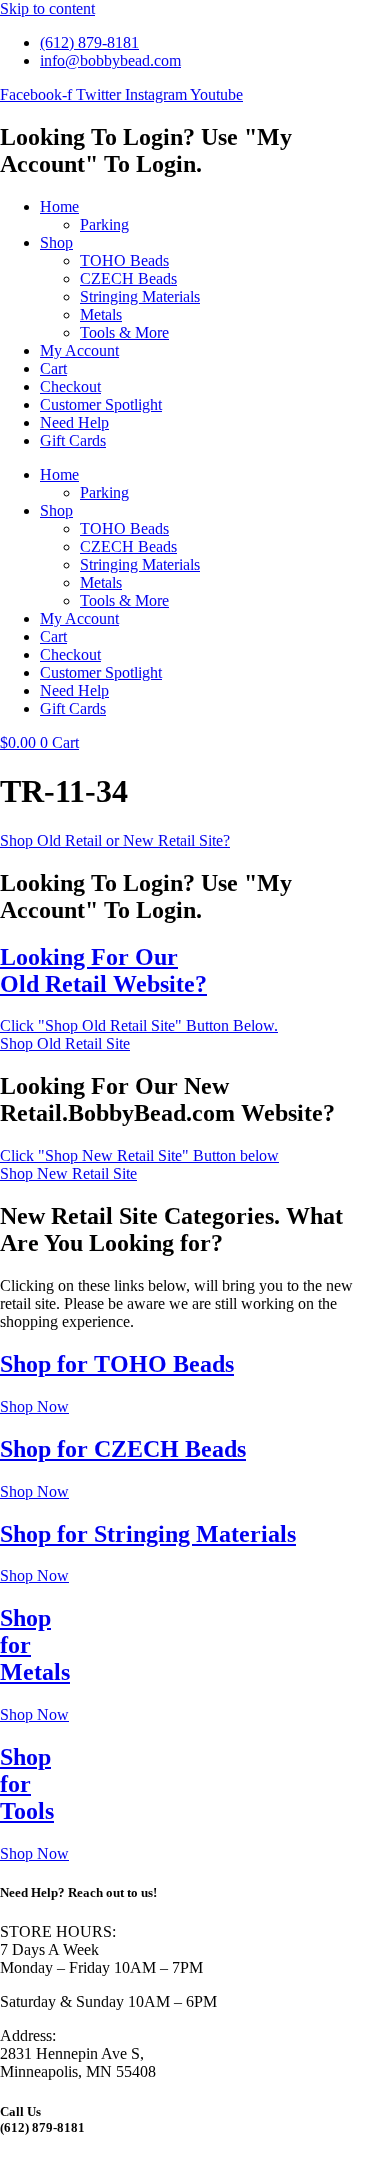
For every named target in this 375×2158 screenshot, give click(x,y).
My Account (79, 350)
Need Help (74, 422)
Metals (101, 314)
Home (59, 206)
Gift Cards (73, 440)
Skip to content (47, 8)
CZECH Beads (128, 278)
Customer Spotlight (101, 404)
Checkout (70, 386)
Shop (56, 242)
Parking (104, 224)
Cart (53, 368)
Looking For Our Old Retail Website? (103, 970)
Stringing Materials (140, 296)
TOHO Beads (124, 260)
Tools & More (124, 332)
